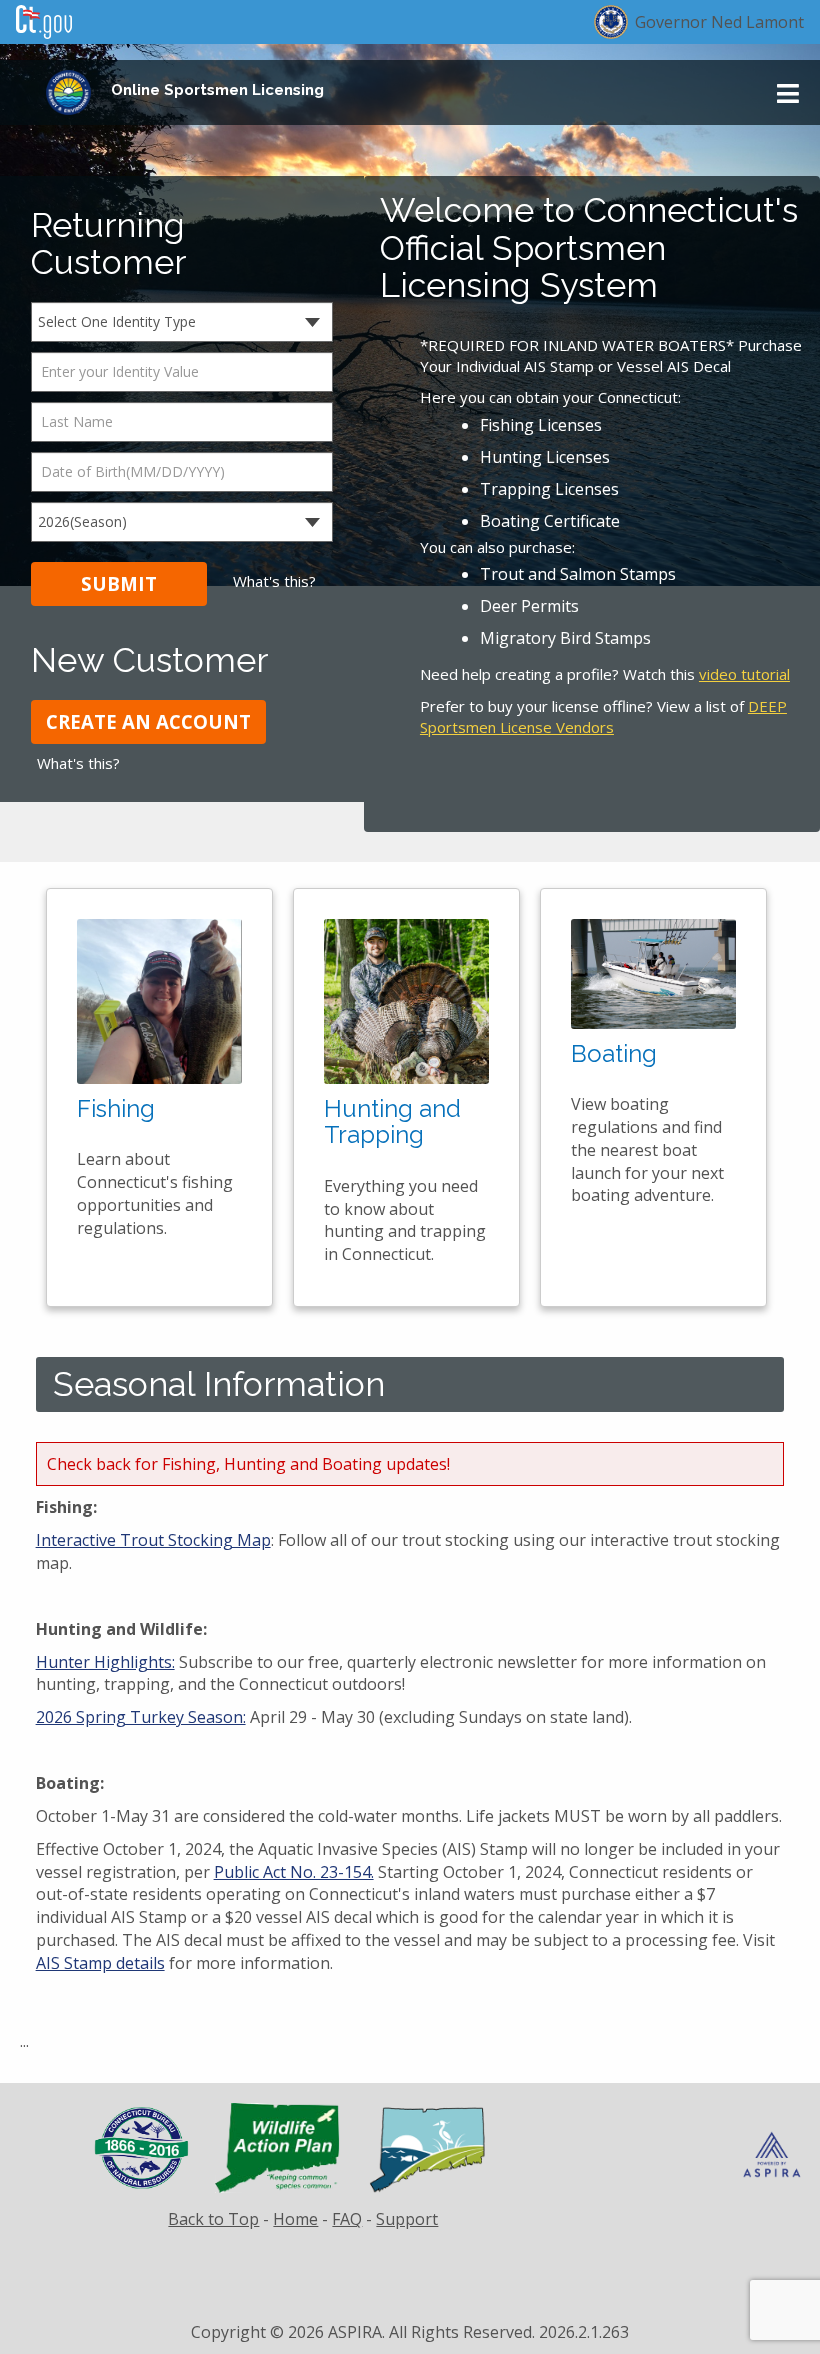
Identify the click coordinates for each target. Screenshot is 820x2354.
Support (407, 2219)
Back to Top (213, 2219)
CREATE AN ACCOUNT (148, 721)
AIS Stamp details (100, 1963)
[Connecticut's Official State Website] (43, 18)
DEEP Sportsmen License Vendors (603, 716)
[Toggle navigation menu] (788, 93)
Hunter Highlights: (105, 1662)
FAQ (347, 2219)
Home (295, 2219)
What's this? (274, 581)
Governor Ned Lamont (719, 22)
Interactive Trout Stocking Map (153, 1540)
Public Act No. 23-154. (294, 1872)
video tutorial (744, 674)
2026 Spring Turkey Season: (141, 1717)
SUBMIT (119, 583)
